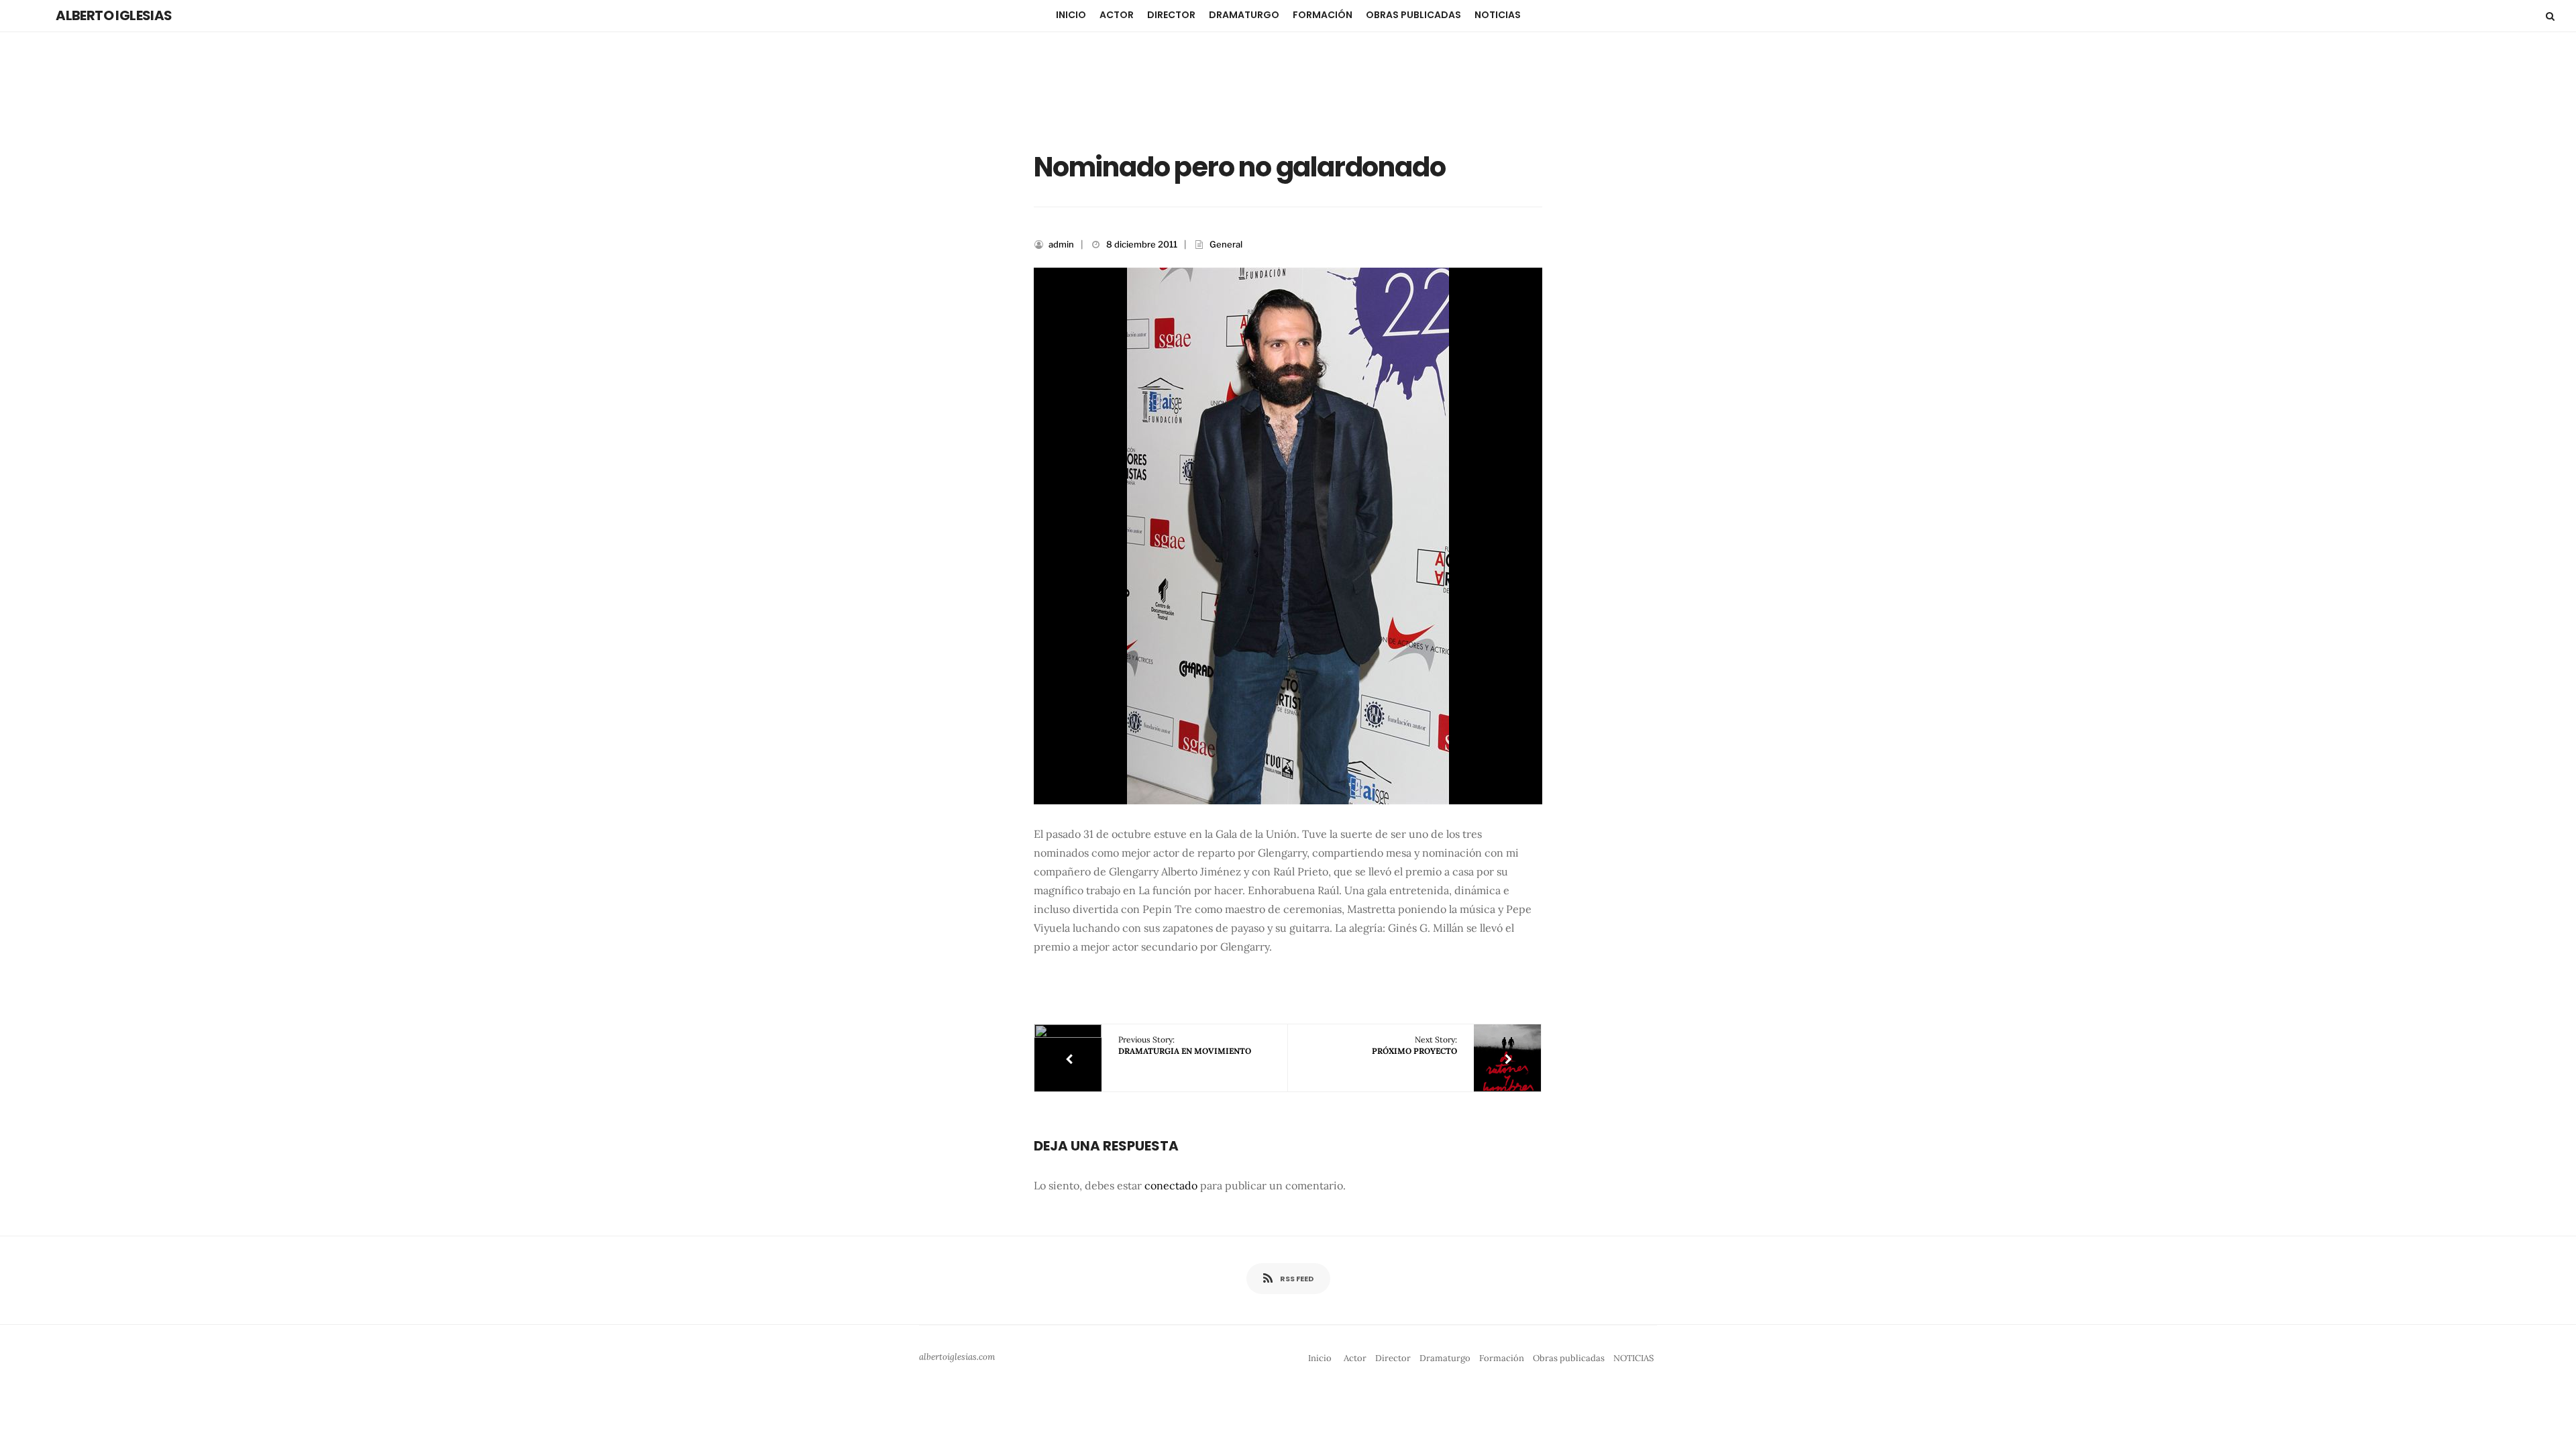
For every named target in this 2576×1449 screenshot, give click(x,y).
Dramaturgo (1244, 15)
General (1226, 244)
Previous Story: (1185, 1045)
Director (1171, 15)
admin (1061, 244)
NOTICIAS (1498, 15)
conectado (1171, 1185)
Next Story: (1414, 1045)
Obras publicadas (1413, 15)
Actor (1117, 15)
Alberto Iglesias (114, 15)
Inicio (1071, 15)
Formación (1323, 15)
